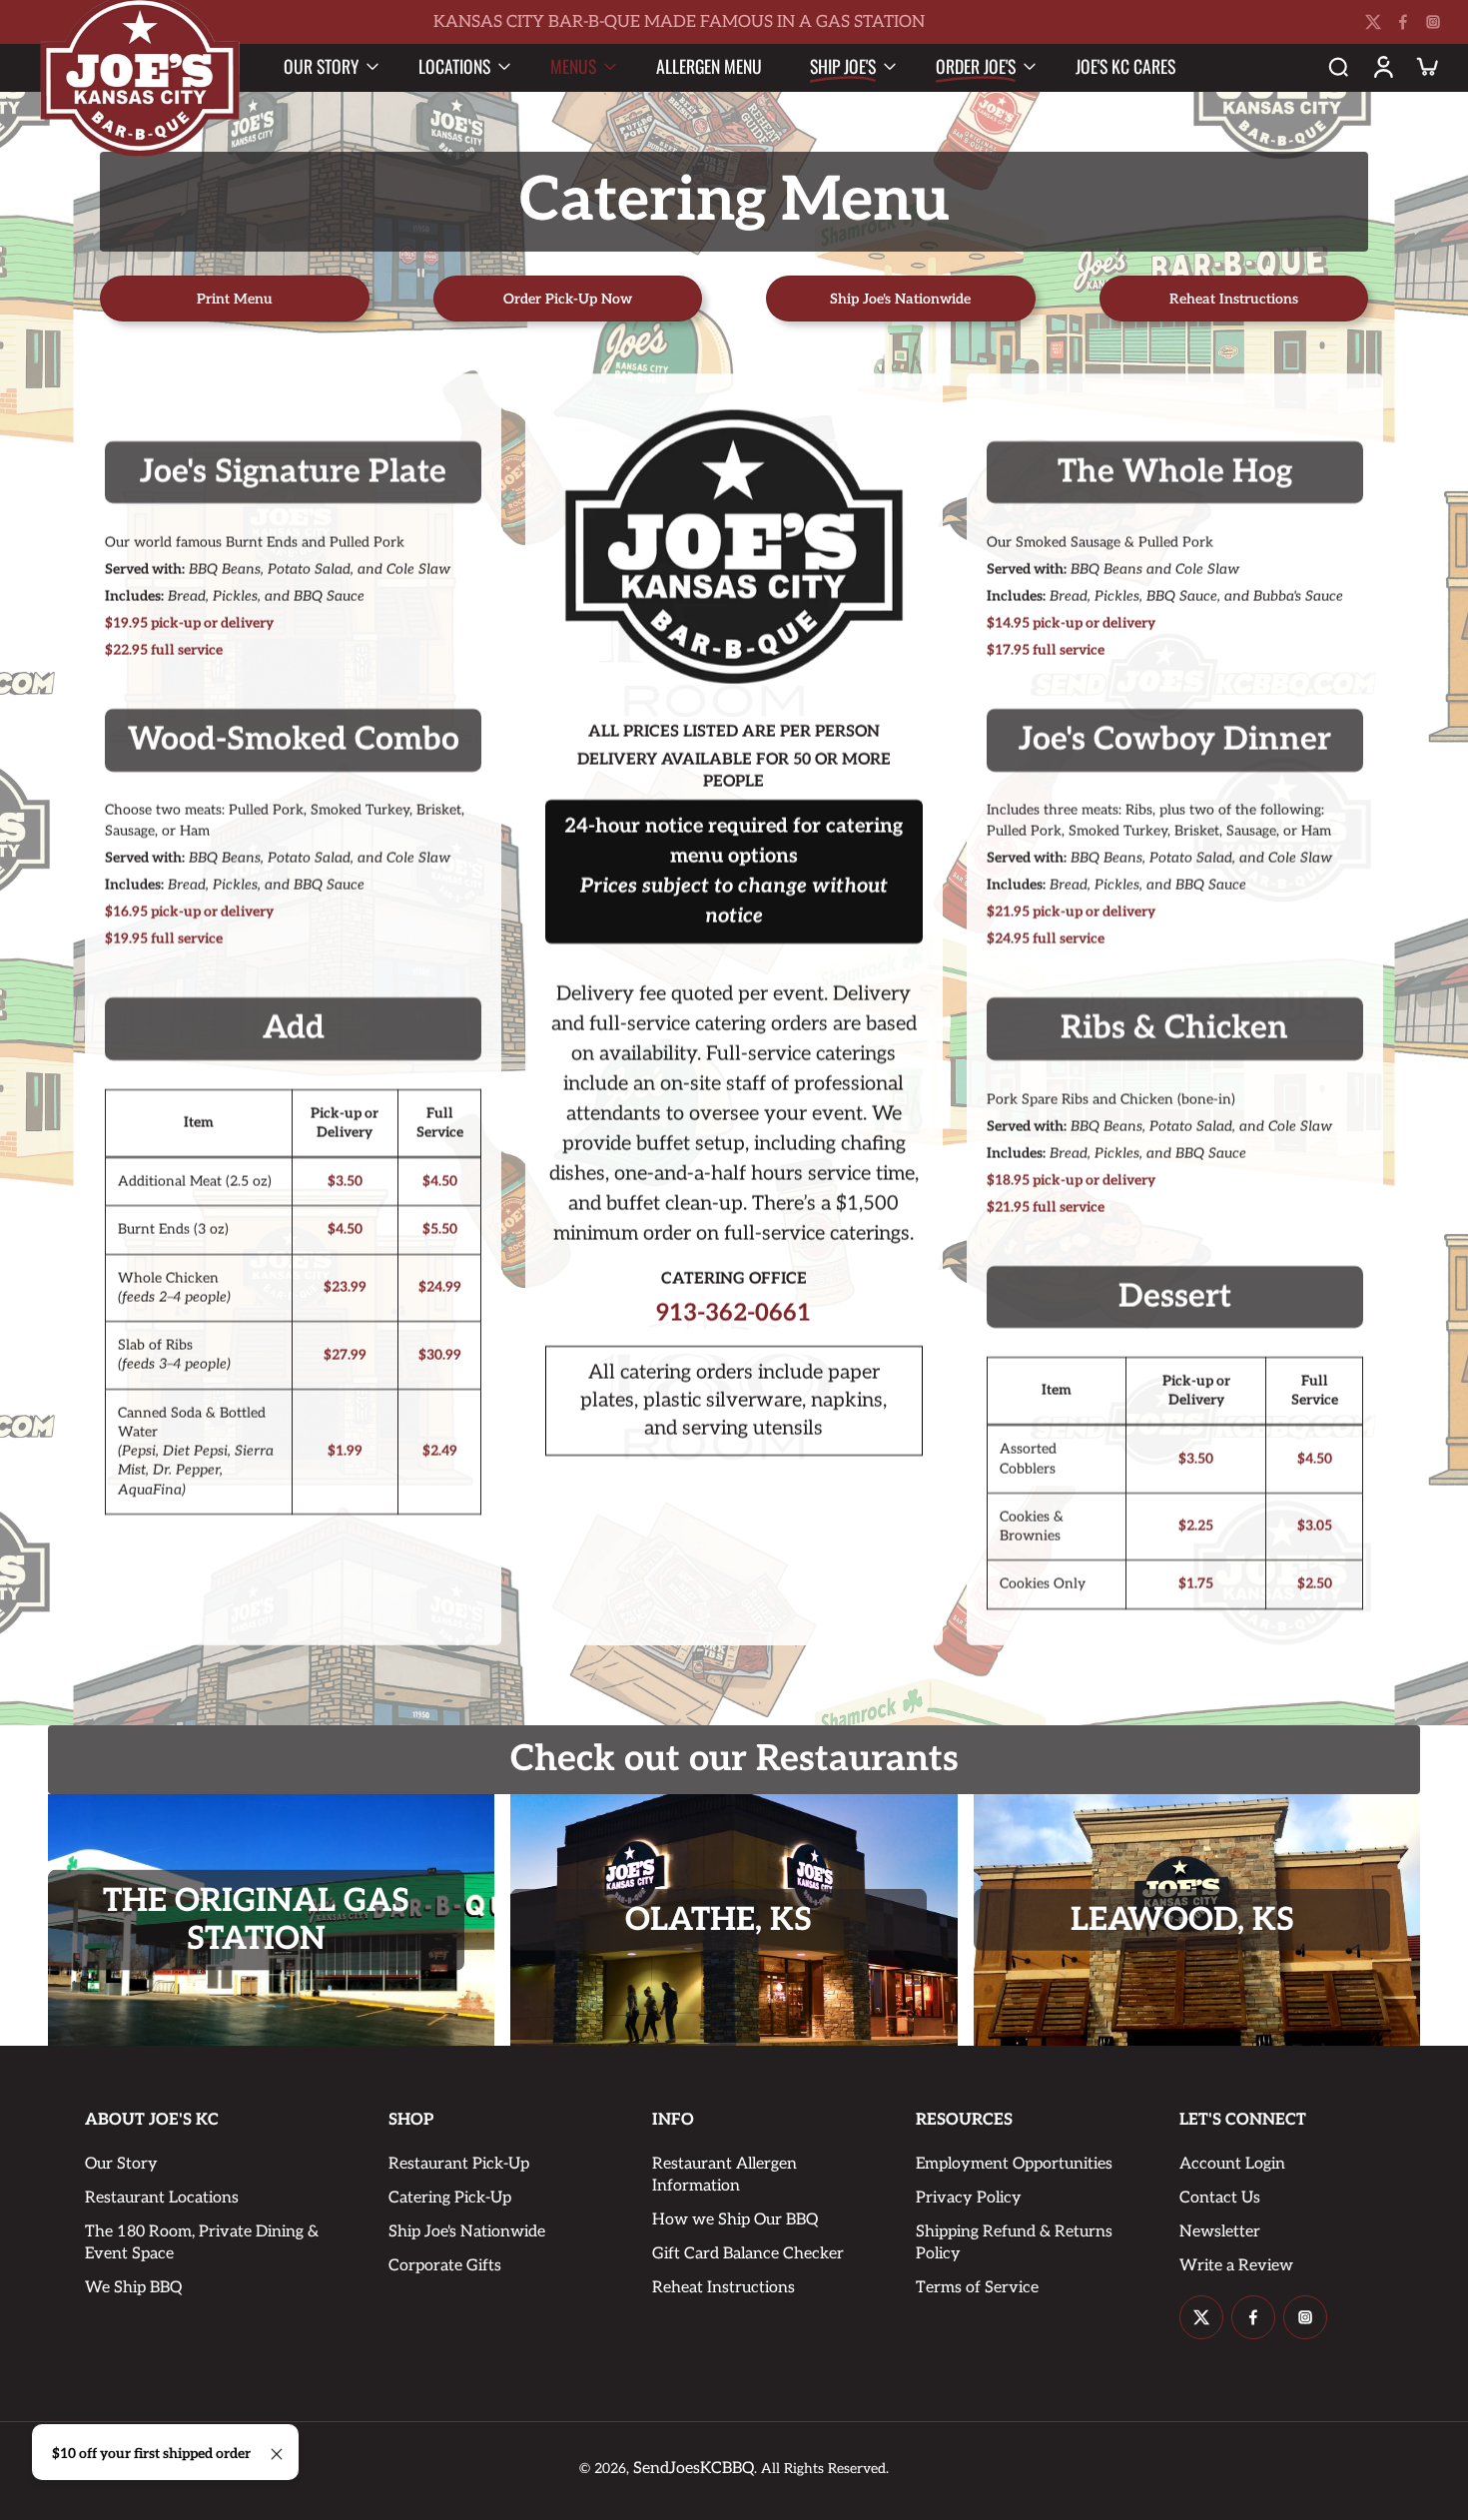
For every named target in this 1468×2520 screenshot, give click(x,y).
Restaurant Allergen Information (725, 2175)
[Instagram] (1433, 22)
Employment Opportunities (1014, 2164)
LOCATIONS (454, 66)
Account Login (1232, 2164)
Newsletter (1220, 2232)
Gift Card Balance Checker (748, 2254)
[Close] (277, 2454)
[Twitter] (1373, 22)
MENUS (573, 66)
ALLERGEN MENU (709, 66)
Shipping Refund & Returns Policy (1014, 2243)
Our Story (121, 2164)
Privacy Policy (969, 2198)
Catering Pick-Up (450, 2198)
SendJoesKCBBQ (694, 2469)
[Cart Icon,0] (1426, 66)
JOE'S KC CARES (1125, 66)
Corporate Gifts (445, 2266)
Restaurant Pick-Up (459, 2164)
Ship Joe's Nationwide (467, 2232)
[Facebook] (1403, 22)
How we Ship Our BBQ (735, 2220)
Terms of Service (977, 2288)
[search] (1338, 66)
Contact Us (1220, 2198)
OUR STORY (321, 66)
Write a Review (1236, 2266)
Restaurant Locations (162, 2198)
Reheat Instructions (724, 2288)
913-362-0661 (734, 1314)
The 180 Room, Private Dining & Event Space (202, 2243)
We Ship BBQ (133, 2288)
